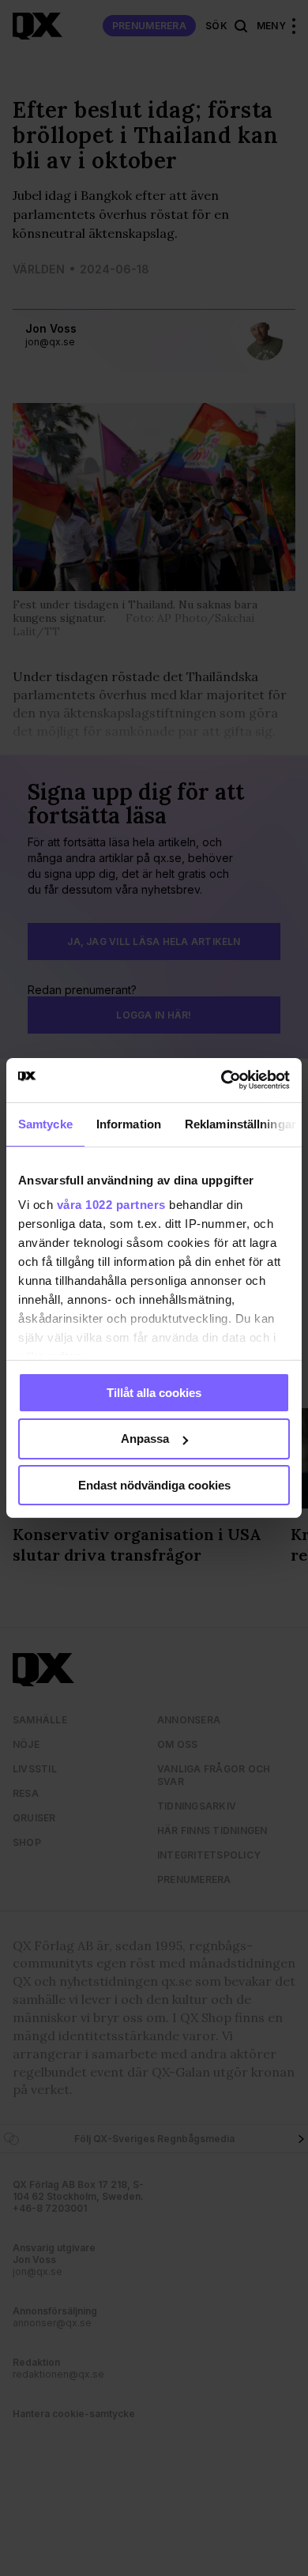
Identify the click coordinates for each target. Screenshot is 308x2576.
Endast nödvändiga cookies (154, 1485)
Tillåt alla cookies (154, 1392)
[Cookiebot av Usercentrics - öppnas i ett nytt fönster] (222, 1080)
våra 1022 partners (111, 1205)
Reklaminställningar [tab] (240, 1123)
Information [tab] (129, 1123)
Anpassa (145, 1439)
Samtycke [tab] (45, 1123)
